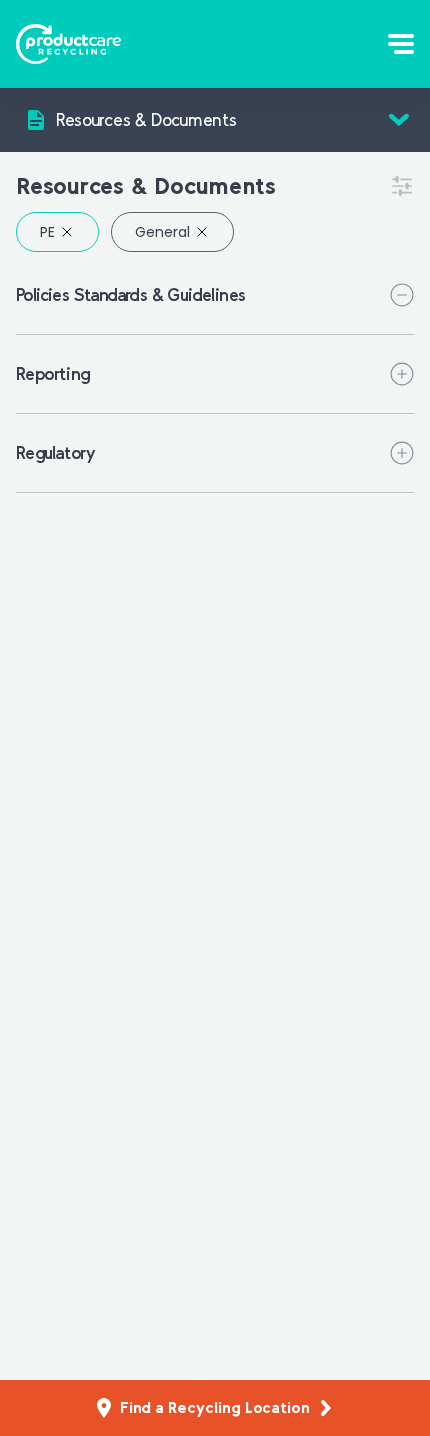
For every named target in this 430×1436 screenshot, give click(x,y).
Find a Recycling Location (215, 1407)
